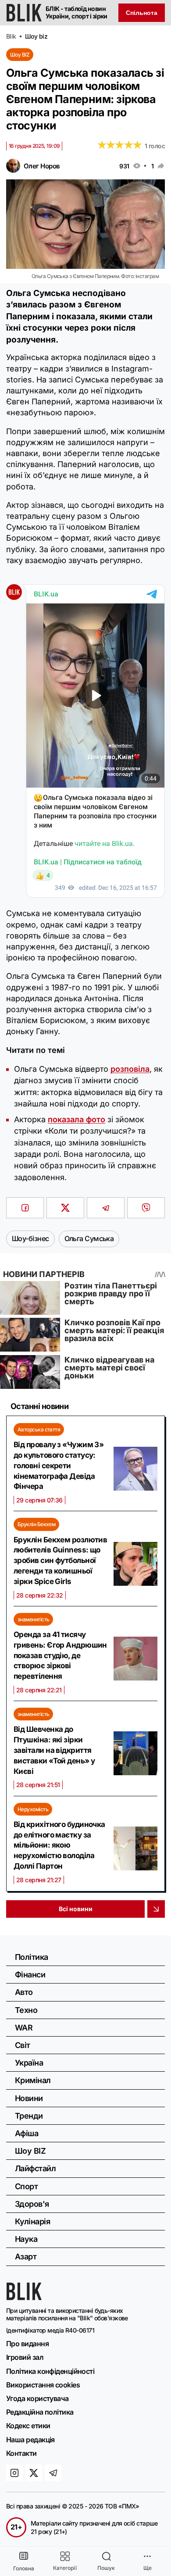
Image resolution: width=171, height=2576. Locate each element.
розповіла (130, 1069)
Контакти (21, 2453)
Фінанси (30, 1975)
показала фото (77, 1119)
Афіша (27, 2133)
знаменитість (33, 1619)
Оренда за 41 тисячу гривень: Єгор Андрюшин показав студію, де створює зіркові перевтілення (60, 1655)
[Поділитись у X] (65, 1208)
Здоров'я (32, 2204)
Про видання (27, 2344)
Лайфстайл (35, 2168)
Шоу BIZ (20, 55)
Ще (148, 2568)
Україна (29, 2063)
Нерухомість (33, 1809)
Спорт (26, 2186)
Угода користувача (37, 2398)
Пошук (106, 2568)
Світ (23, 2045)
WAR (24, 2028)
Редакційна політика (40, 2412)
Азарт (26, 2257)
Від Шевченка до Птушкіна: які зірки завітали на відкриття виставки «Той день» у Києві (54, 1750)
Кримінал (33, 2080)
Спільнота (142, 13)
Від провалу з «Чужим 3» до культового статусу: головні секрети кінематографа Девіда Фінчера (59, 1465)
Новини (29, 2098)
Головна (24, 2568)
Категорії (65, 2568)
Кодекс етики (28, 2426)
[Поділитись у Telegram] (106, 1208)
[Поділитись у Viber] (146, 1208)
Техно (26, 2010)
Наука (26, 2239)
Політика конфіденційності (50, 2371)
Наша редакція (30, 2440)
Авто (24, 1992)
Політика (32, 1957)
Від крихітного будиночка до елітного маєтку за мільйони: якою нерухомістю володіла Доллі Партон (59, 1845)
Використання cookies (43, 2385)
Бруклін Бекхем (36, 1524)
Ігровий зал (25, 2357)
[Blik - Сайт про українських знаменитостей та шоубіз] (24, 2298)
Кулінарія (32, 2221)
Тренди (29, 2116)
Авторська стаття (39, 1429)
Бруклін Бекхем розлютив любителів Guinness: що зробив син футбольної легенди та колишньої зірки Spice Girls (60, 1561)
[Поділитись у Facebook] (25, 1208)
